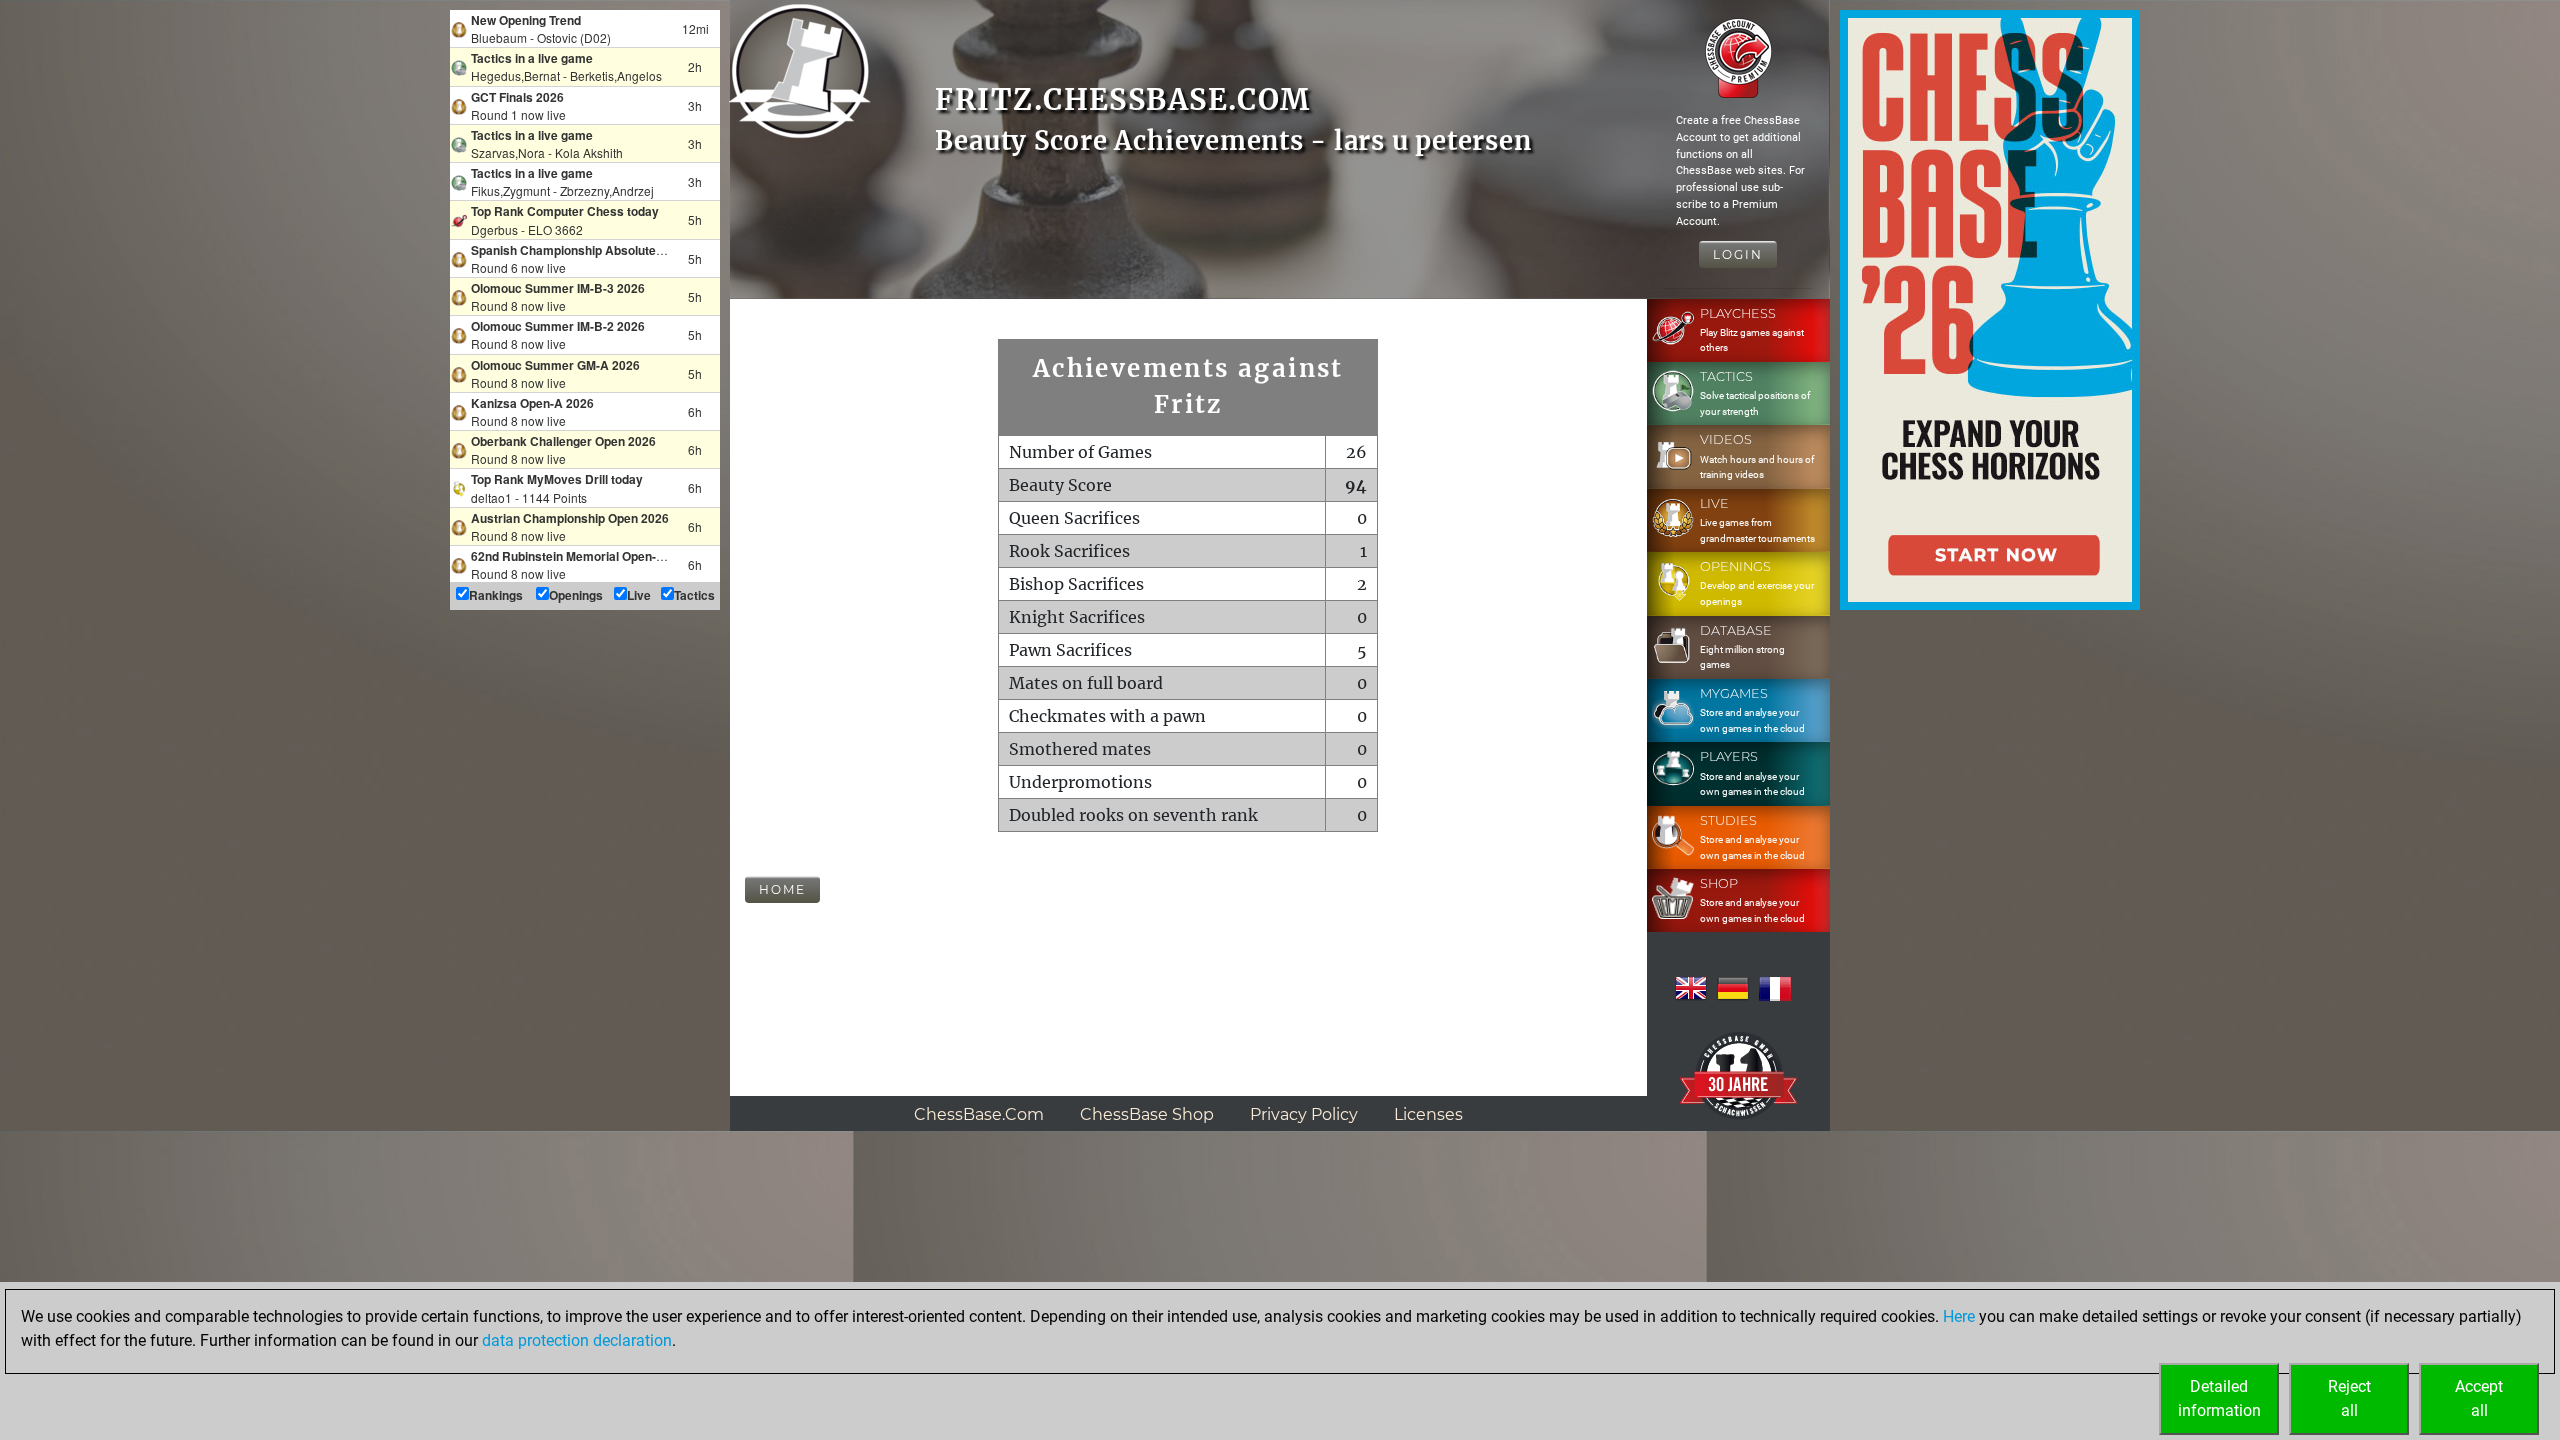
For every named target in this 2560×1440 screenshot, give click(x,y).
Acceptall (2479, 1398)
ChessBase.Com (979, 1114)
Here (1959, 1316)
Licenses (1428, 1114)
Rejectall (2349, 1398)
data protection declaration (577, 1340)
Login (1738, 254)
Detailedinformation (2219, 1398)
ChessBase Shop (1147, 1114)
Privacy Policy (1304, 1114)
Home (782, 889)
